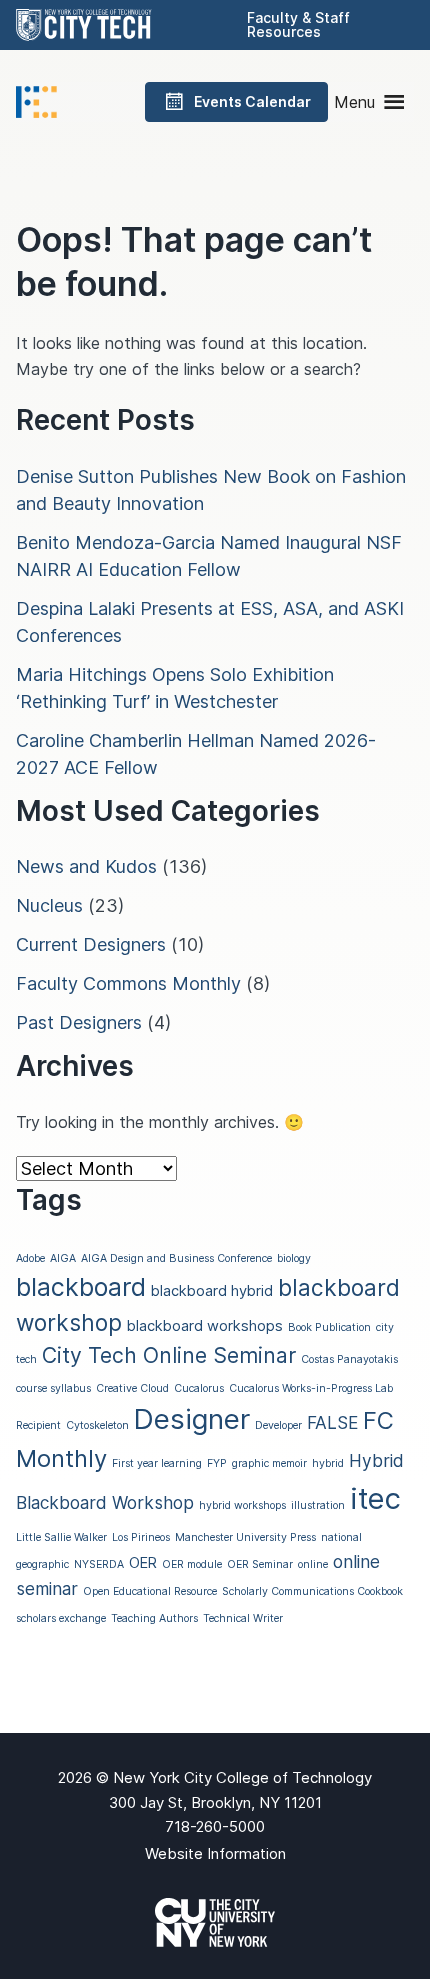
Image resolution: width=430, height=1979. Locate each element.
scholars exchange (61, 1618)
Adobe (30, 1258)
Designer (192, 1419)
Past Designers (79, 1022)
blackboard (81, 1287)
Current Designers (91, 944)
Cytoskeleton (97, 1425)
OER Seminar (260, 1564)
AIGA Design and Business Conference (176, 1258)
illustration (318, 1505)
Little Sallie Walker (61, 1537)
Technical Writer (243, 1618)
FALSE (332, 1422)
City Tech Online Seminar (169, 1355)
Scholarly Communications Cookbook (312, 1591)
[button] (354, 102)
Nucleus (49, 905)
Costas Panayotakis (349, 1359)
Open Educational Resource (150, 1591)
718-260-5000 (215, 1826)
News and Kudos (86, 866)
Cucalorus (199, 1388)
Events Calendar (252, 101)
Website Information (215, 1853)
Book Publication (329, 1327)
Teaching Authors (154, 1618)
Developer (278, 1425)
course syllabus (53, 1388)
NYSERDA (99, 1564)
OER (143, 1563)
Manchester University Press (245, 1537)
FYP (217, 1463)
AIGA (63, 1258)
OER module (192, 1564)
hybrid (328, 1463)
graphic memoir (269, 1463)
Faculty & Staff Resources (298, 24)
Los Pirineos (141, 1537)
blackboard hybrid (212, 1291)
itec (375, 1498)
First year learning (157, 1463)
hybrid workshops (242, 1505)
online (313, 1564)
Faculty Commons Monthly (128, 983)
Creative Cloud (132, 1388)
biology (294, 1258)
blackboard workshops (205, 1326)
